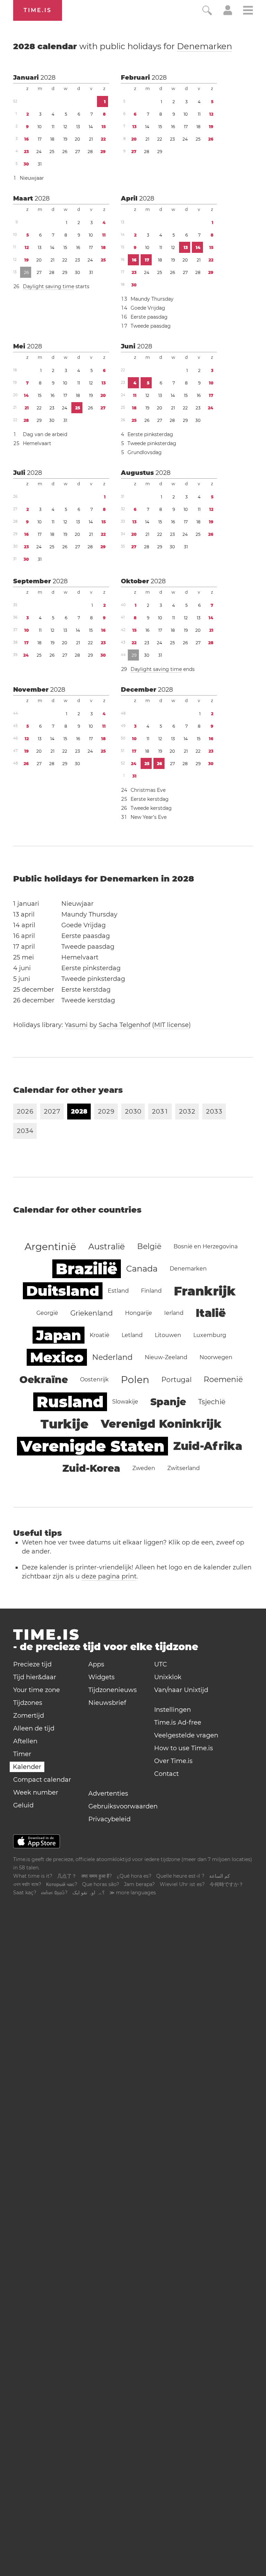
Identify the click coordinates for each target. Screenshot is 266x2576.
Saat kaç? (25, 1893)
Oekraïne (44, 1380)
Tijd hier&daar (35, 1677)
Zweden (144, 1468)
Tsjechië (212, 1402)
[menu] (248, 11)
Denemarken (205, 46)
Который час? (62, 1884)
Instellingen (172, 1710)
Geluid (23, 1805)
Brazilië (87, 1269)
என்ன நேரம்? (54, 1893)
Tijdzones (28, 1703)
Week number (36, 1792)
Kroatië (100, 1335)
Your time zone (37, 1690)
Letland (132, 1335)
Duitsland (63, 1291)
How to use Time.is (184, 1748)
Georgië (47, 1313)
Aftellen (25, 1741)
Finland (151, 1291)
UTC (161, 1664)
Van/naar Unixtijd (181, 1690)
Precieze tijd (32, 1664)
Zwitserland (184, 1468)
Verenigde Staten (92, 1446)
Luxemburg (210, 1335)
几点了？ (67, 1876)
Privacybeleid (109, 1819)
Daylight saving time (48, 286)
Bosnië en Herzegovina (206, 1246)
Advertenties (108, 1794)
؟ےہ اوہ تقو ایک (88, 1893)
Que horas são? (101, 1884)
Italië (211, 1313)
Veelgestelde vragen (186, 1735)
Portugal (176, 1380)
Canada (142, 1269)
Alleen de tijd (34, 1728)
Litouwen (168, 1335)
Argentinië (50, 1247)
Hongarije (139, 1313)
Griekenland (92, 1313)
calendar (123, 46)
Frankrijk (205, 1291)
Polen (135, 1380)
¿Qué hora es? (134, 1876)
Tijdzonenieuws (113, 1690)
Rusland (70, 1402)
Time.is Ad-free (178, 1723)
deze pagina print (109, 1576)
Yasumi (76, 1025)
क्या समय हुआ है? (97, 1876)
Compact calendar (42, 1780)
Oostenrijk (94, 1379)
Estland (118, 1291)
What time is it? (33, 1876)
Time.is (38, 10)
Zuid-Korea (91, 1468)
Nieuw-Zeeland (166, 1357)
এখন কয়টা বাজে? (27, 1884)
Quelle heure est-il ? (180, 1876)
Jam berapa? (139, 1884)
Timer (22, 1754)
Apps (96, 1664)
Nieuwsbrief (107, 1703)
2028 (48, 78)
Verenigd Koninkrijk (161, 1424)
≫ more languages (133, 1893)
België (149, 1246)
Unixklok (168, 1677)
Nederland (112, 1357)
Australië (107, 1246)
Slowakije (125, 1402)
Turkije (65, 1424)
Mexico (57, 1357)
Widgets (101, 1677)
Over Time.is (173, 1761)
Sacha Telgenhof (125, 1025)
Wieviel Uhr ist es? (182, 1884)
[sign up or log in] (228, 13)
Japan (59, 1335)
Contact (166, 1774)
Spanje (168, 1402)
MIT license (171, 1025)
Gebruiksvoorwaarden (123, 1806)
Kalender (27, 1767)
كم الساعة (220, 1876)
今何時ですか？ (227, 1884)
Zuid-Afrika (208, 1446)
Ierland (174, 1313)
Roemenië (223, 1379)
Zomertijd (29, 1716)
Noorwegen (216, 1357)
